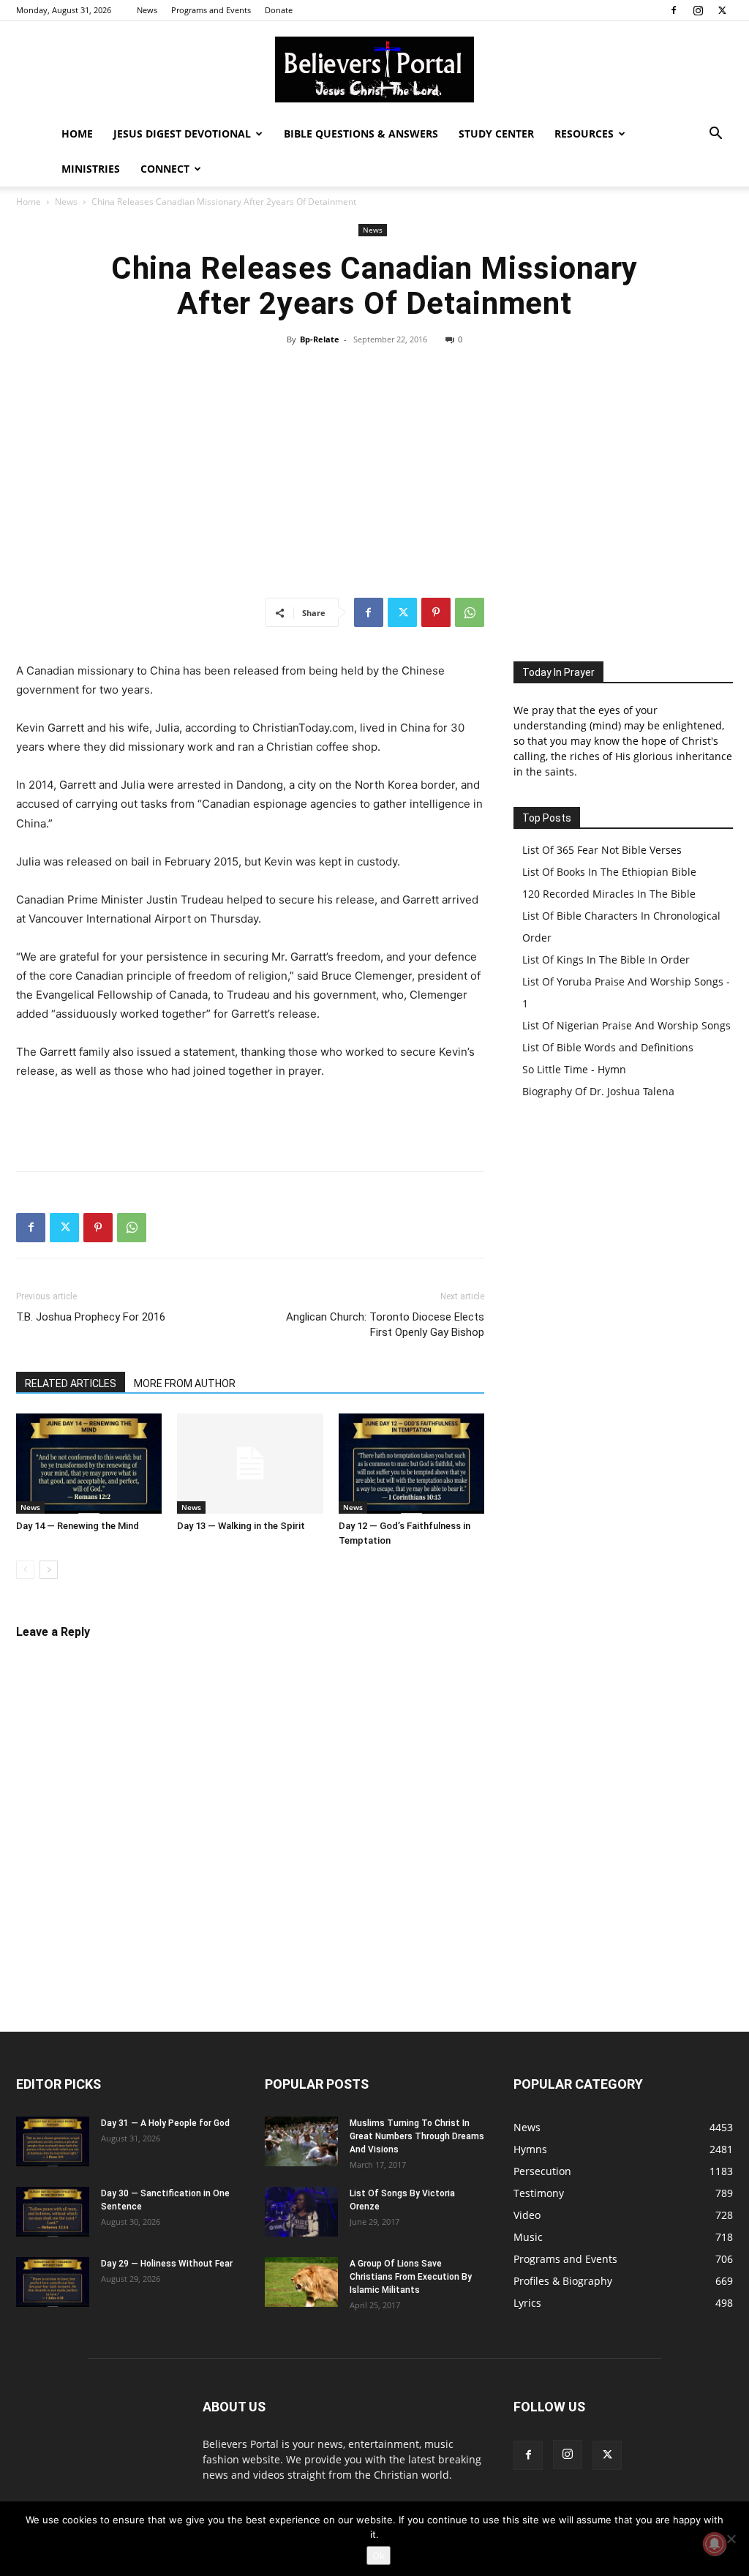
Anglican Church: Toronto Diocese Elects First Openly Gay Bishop (385, 1325)
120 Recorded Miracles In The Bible (609, 894)
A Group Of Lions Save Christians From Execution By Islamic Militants (411, 2277)
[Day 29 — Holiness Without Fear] (53, 2282)
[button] (715, 135)
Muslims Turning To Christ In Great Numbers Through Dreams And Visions (417, 2136)
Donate (279, 10)
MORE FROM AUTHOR (185, 1383)
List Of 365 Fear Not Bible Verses (602, 850)
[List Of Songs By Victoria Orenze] (301, 2212)
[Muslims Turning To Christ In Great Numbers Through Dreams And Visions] (301, 2142)
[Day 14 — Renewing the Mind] (89, 1464)
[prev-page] (25, 1570)
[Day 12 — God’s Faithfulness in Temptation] (411, 1464)
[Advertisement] (374, 472)
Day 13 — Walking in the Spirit (241, 1526)
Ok (379, 2556)
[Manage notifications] (715, 2544)
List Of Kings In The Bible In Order (606, 960)
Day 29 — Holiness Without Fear (167, 2264)
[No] (731, 2539)
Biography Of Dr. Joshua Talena (598, 1091)
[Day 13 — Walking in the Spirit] (250, 1464)
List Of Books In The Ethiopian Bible (609, 872)
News (147, 10)
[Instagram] (698, 10)
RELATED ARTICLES (71, 1383)
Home (77, 134)
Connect (165, 169)
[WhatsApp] (470, 612)
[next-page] (49, 1570)
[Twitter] (722, 10)
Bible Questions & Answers (361, 134)
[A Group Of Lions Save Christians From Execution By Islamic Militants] (301, 2282)
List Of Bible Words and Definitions (608, 1047)
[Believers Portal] (374, 70)
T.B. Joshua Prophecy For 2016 (91, 1317)
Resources (584, 134)
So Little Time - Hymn (574, 1069)
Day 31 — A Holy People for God (165, 2123)
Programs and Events (211, 10)
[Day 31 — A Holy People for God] (53, 2142)
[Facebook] (674, 10)
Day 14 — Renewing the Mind (78, 1526)
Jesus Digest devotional (182, 134)
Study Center (496, 134)
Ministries (91, 169)
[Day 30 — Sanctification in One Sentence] (53, 2212)
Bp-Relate (320, 339)
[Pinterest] (436, 612)
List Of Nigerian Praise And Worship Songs (626, 1025)
